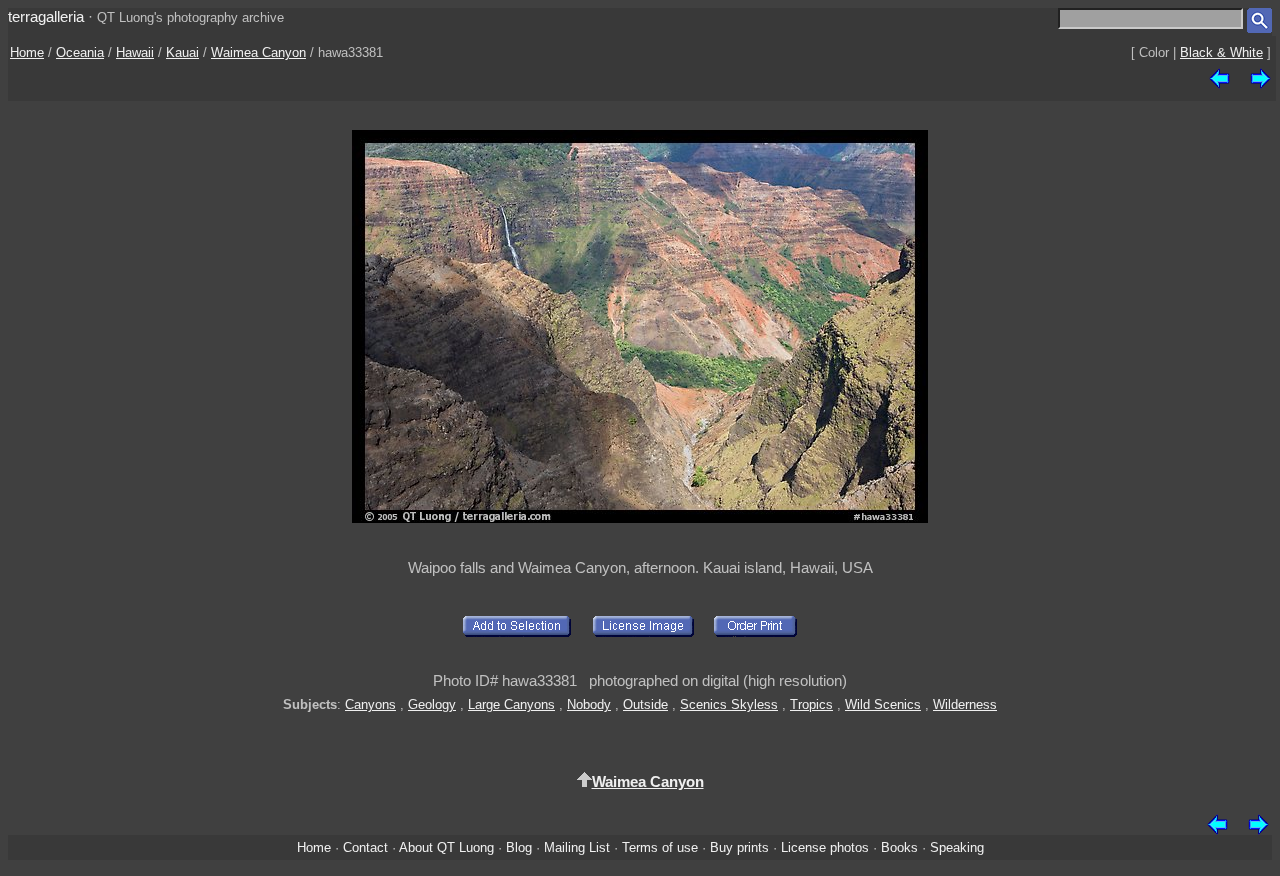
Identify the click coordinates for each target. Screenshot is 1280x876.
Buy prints (739, 847)
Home (27, 52)
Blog (519, 847)
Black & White (1221, 52)
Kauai (182, 52)
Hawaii (135, 52)
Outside (645, 704)
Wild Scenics (883, 704)
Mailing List (577, 847)
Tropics (811, 704)
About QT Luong (446, 847)
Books (899, 847)
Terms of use (660, 847)
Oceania (80, 52)
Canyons (370, 704)
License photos (825, 847)
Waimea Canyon (258, 52)
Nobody (589, 704)
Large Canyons (511, 704)
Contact (365, 847)
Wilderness (965, 704)
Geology (432, 704)
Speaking (957, 847)
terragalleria (46, 16)
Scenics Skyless (729, 704)
